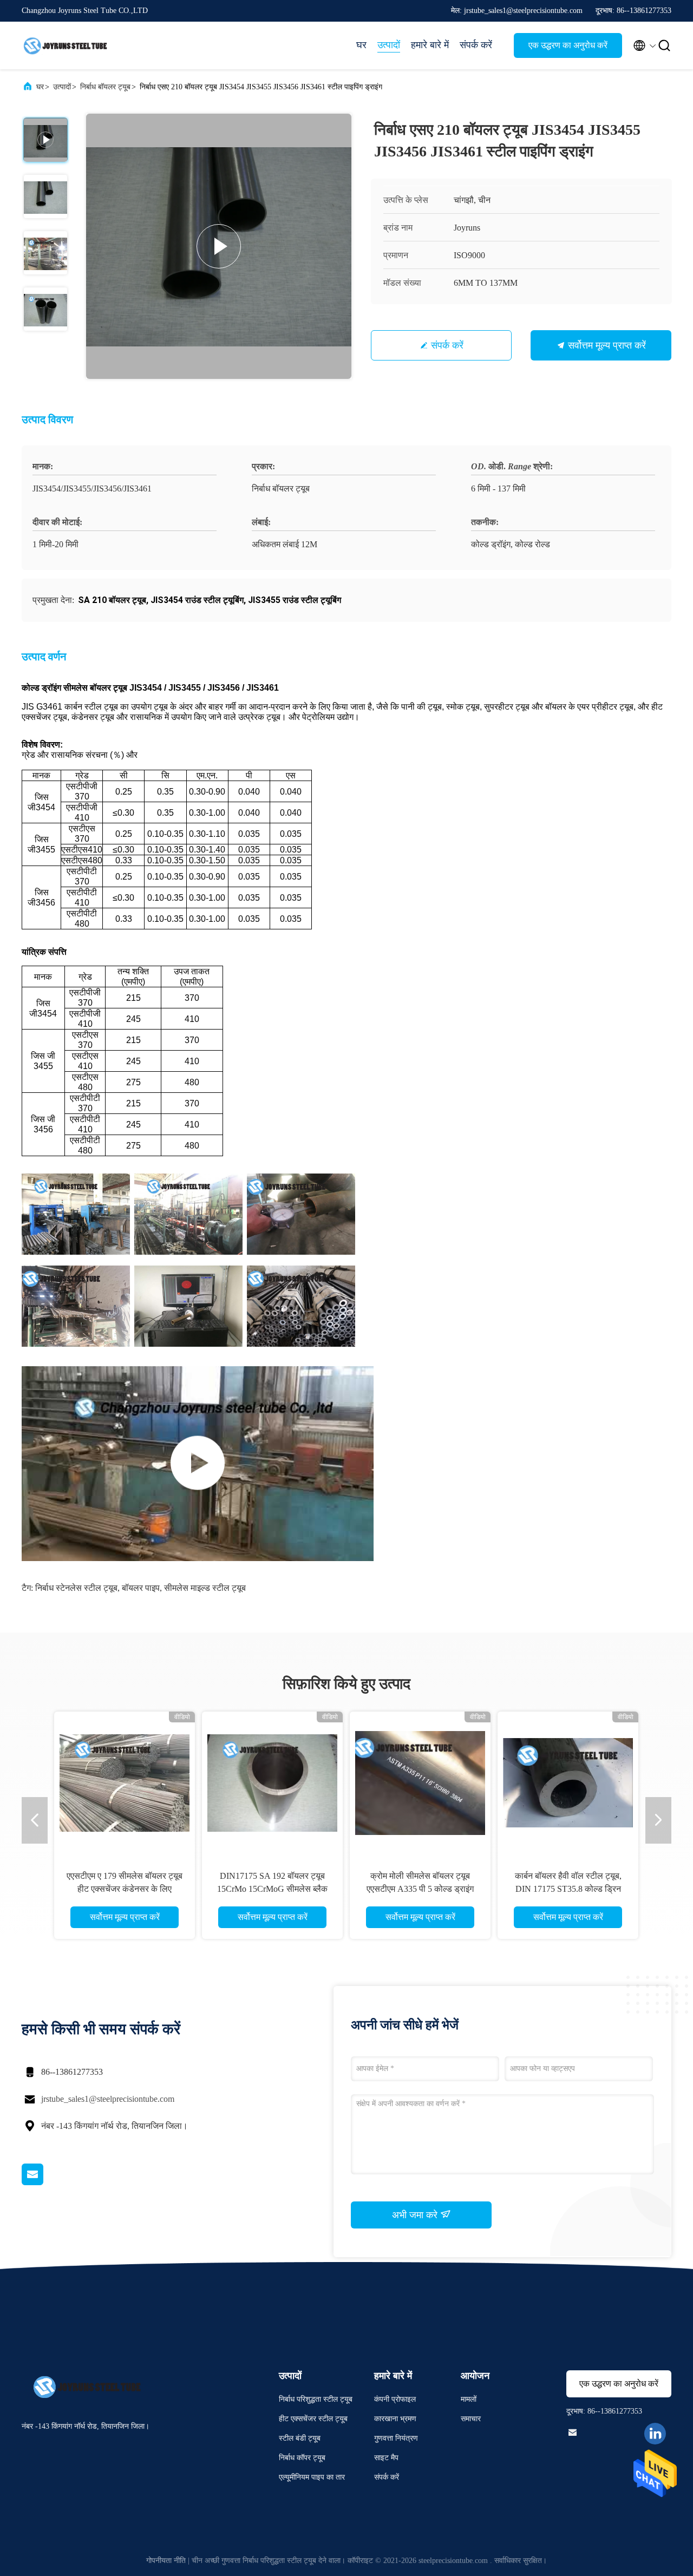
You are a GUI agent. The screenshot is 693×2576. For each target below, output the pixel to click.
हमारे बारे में (430, 45)
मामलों (469, 2399)
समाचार (471, 2419)
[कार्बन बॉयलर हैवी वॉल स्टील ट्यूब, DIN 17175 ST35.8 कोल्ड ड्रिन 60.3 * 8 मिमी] (568, 1782)
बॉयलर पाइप (141, 1588)
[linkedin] (655, 2434)
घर (361, 45)
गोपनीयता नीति (166, 2561)
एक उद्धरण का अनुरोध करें (568, 45)
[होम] (65, 45)
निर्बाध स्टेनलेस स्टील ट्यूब (76, 1588)
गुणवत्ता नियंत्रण (396, 2438)
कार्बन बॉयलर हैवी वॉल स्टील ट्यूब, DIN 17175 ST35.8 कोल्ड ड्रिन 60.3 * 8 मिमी (568, 1889)
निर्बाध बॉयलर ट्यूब (105, 87)
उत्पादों (389, 45)
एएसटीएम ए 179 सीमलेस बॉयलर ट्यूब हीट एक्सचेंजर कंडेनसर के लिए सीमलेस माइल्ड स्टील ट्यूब (125, 1889)
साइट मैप (386, 2458)
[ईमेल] (46, 2182)
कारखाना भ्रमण (395, 2419)
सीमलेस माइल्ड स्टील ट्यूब (205, 1588)
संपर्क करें (476, 45)
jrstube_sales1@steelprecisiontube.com (108, 2099)
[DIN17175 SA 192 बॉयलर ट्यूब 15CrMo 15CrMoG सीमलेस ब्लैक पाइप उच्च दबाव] (272, 1782)
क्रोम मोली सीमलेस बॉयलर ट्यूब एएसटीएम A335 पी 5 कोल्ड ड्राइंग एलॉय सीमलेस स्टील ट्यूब (420, 1889)
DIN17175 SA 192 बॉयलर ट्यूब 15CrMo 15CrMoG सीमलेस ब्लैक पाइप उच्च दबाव (272, 1889)
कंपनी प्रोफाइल (395, 2399)
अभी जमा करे (416, 2215)
